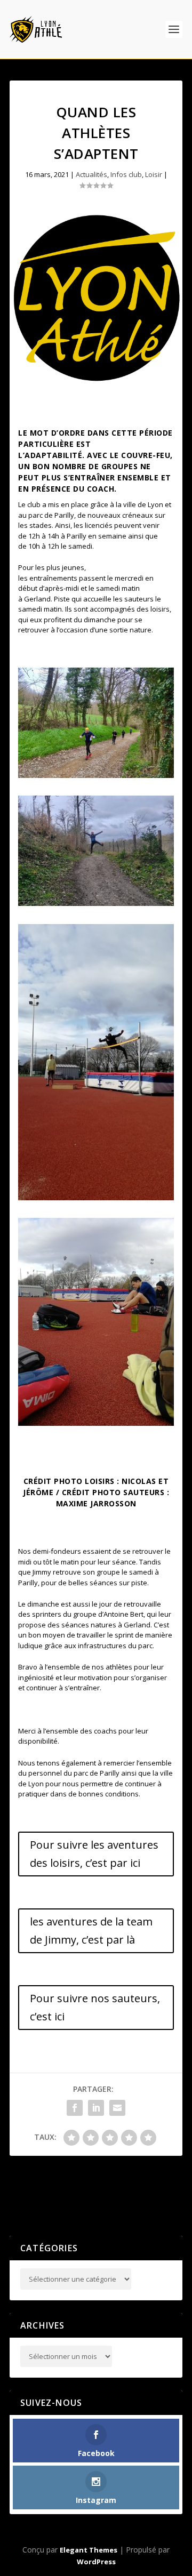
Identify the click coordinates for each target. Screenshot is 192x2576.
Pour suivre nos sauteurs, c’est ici (95, 2007)
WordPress (96, 2562)
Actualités (91, 174)
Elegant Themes (89, 2550)
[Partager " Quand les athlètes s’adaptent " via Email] (117, 2108)
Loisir (154, 174)
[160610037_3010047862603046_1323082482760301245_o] (96, 775)
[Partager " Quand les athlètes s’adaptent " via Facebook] (75, 2108)
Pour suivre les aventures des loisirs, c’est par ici (94, 1854)
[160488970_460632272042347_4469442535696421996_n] (96, 1423)
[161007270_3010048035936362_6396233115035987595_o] (96, 903)
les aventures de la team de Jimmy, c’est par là (91, 1931)
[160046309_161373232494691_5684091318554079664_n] (96, 1198)
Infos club (126, 174)
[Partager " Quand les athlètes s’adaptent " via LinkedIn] (96, 2108)
